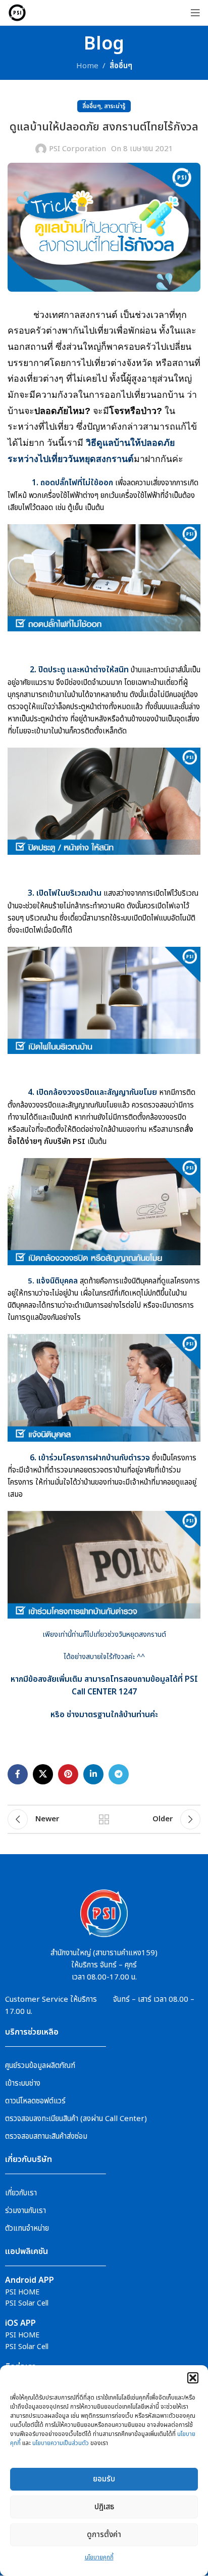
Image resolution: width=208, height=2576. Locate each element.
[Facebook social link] (18, 1774)
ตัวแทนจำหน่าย (27, 2228)
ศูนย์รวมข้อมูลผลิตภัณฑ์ (40, 2066)
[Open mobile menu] (195, 13)
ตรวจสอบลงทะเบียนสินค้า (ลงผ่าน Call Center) (76, 2119)
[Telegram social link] (119, 1774)
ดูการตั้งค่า (104, 2535)
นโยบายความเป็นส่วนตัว (61, 2443)
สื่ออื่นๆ (121, 66)
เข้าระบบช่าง (23, 2083)
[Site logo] (17, 12)
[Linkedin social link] (93, 1774)
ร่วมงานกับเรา (25, 2211)
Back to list (104, 1819)
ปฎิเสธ (104, 2507)
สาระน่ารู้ (115, 106)
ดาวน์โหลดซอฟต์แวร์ (35, 2101)
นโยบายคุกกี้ (99, 2557)
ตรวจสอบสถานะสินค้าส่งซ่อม (46, 2136)
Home (87, 66)
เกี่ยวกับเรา (21, 2193)
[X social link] (43, 1774)
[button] (193, 2378)
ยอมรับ (104, 2479)
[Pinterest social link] (68, 1774)
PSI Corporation (77, 149)
